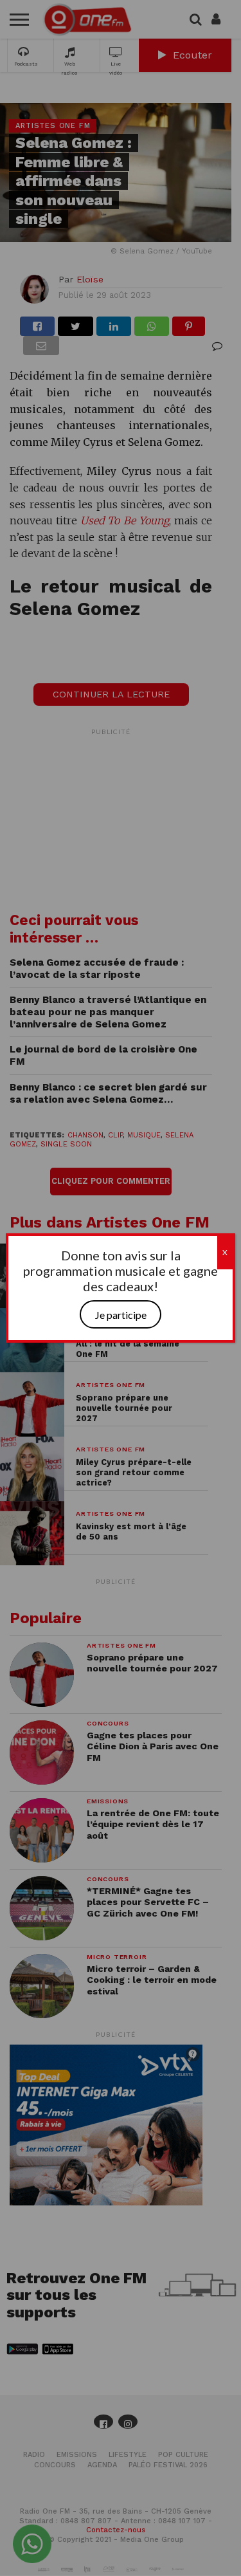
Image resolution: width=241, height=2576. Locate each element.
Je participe (121, 1315)
